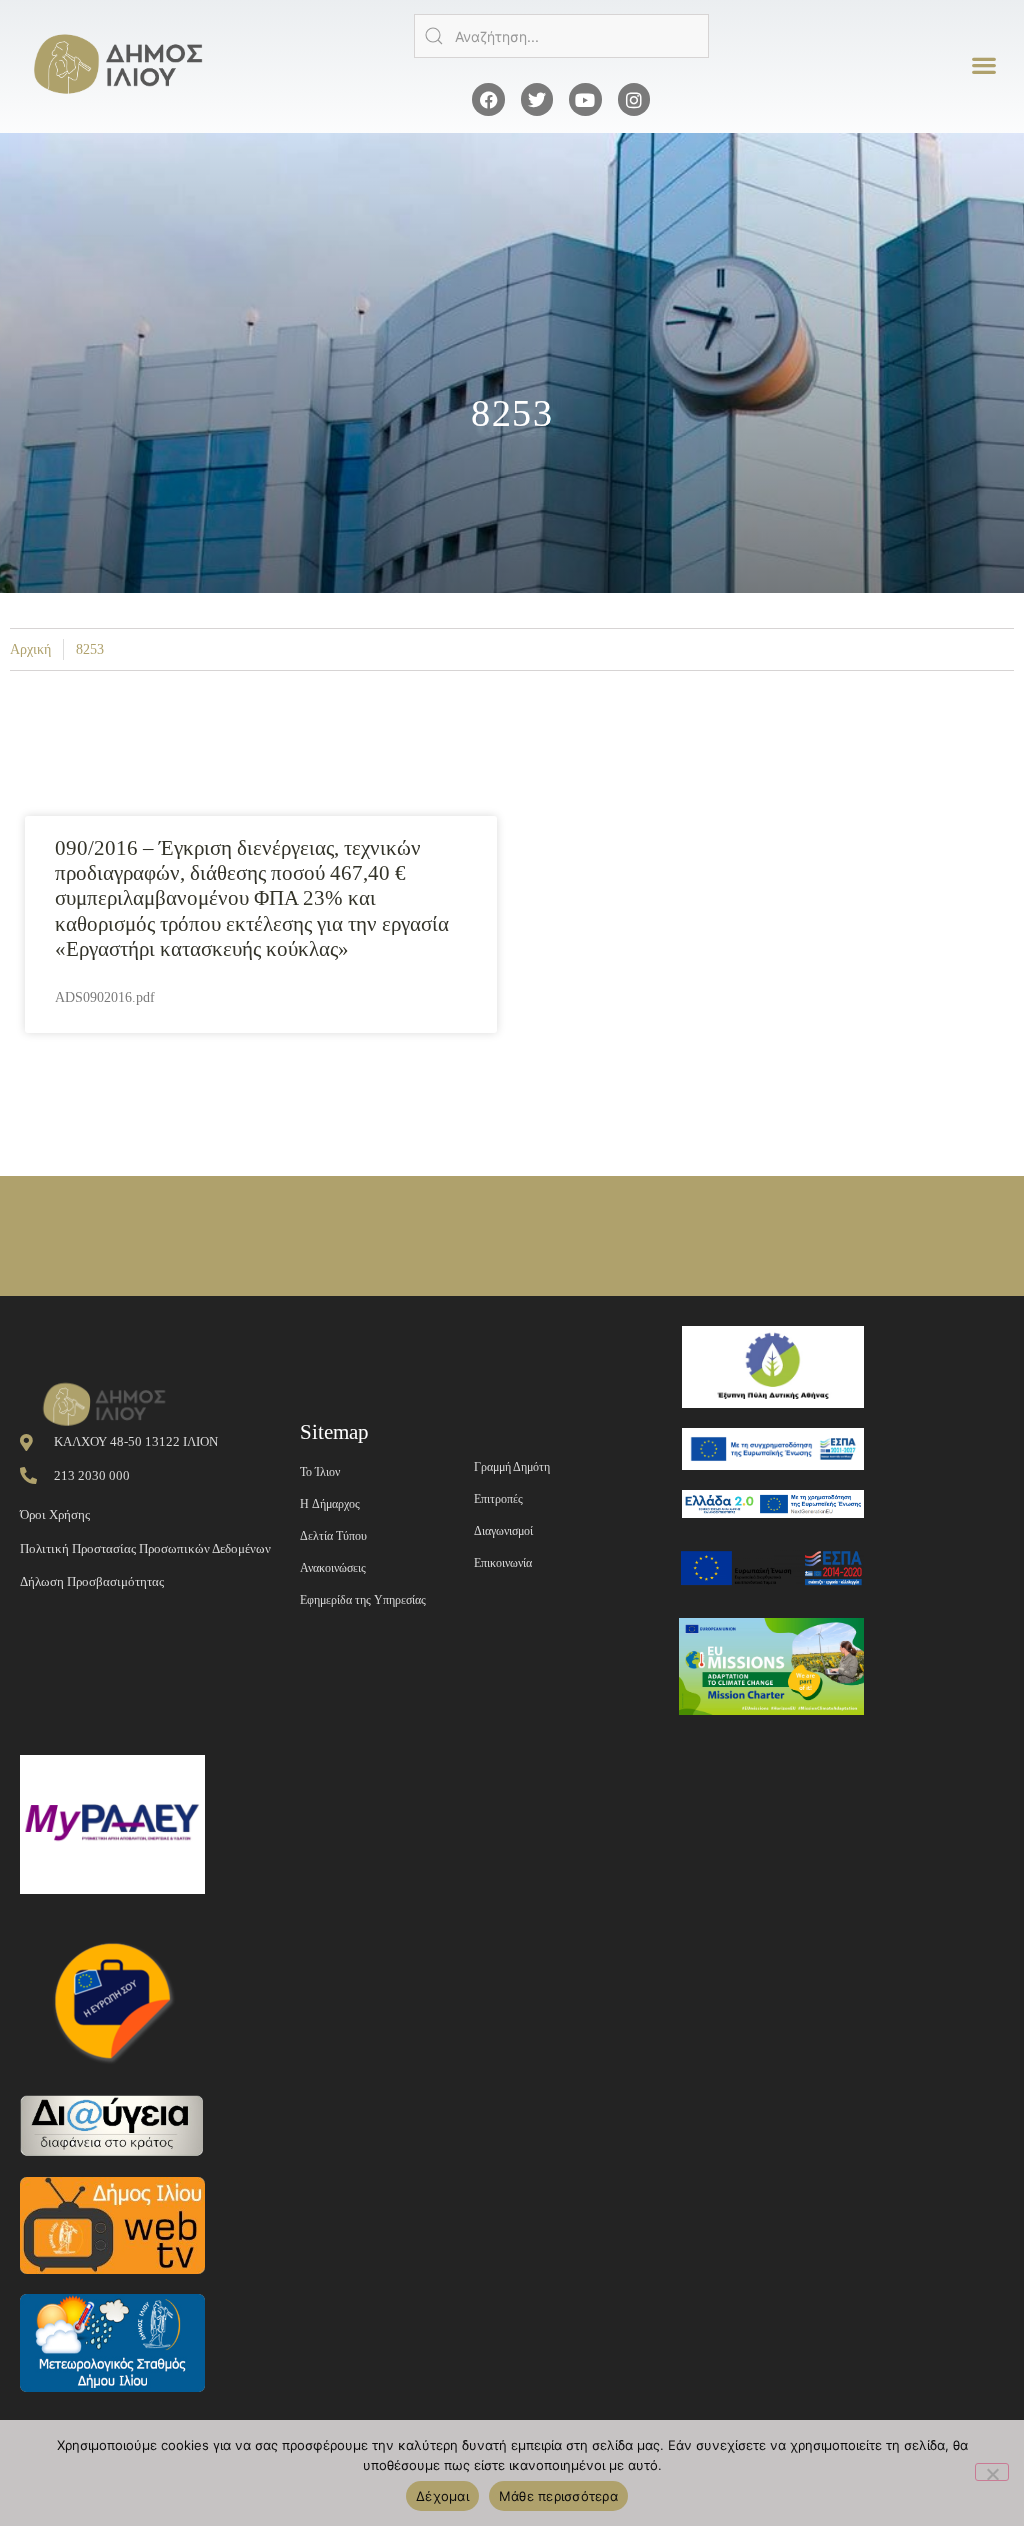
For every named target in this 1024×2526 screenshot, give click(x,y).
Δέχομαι (442, 2496)
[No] (992, 2472)
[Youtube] (585, 99)
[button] (984, 65)
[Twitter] (537, 99)
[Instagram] (634, 99)
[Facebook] (488, 99)
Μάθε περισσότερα (558, 2496)
